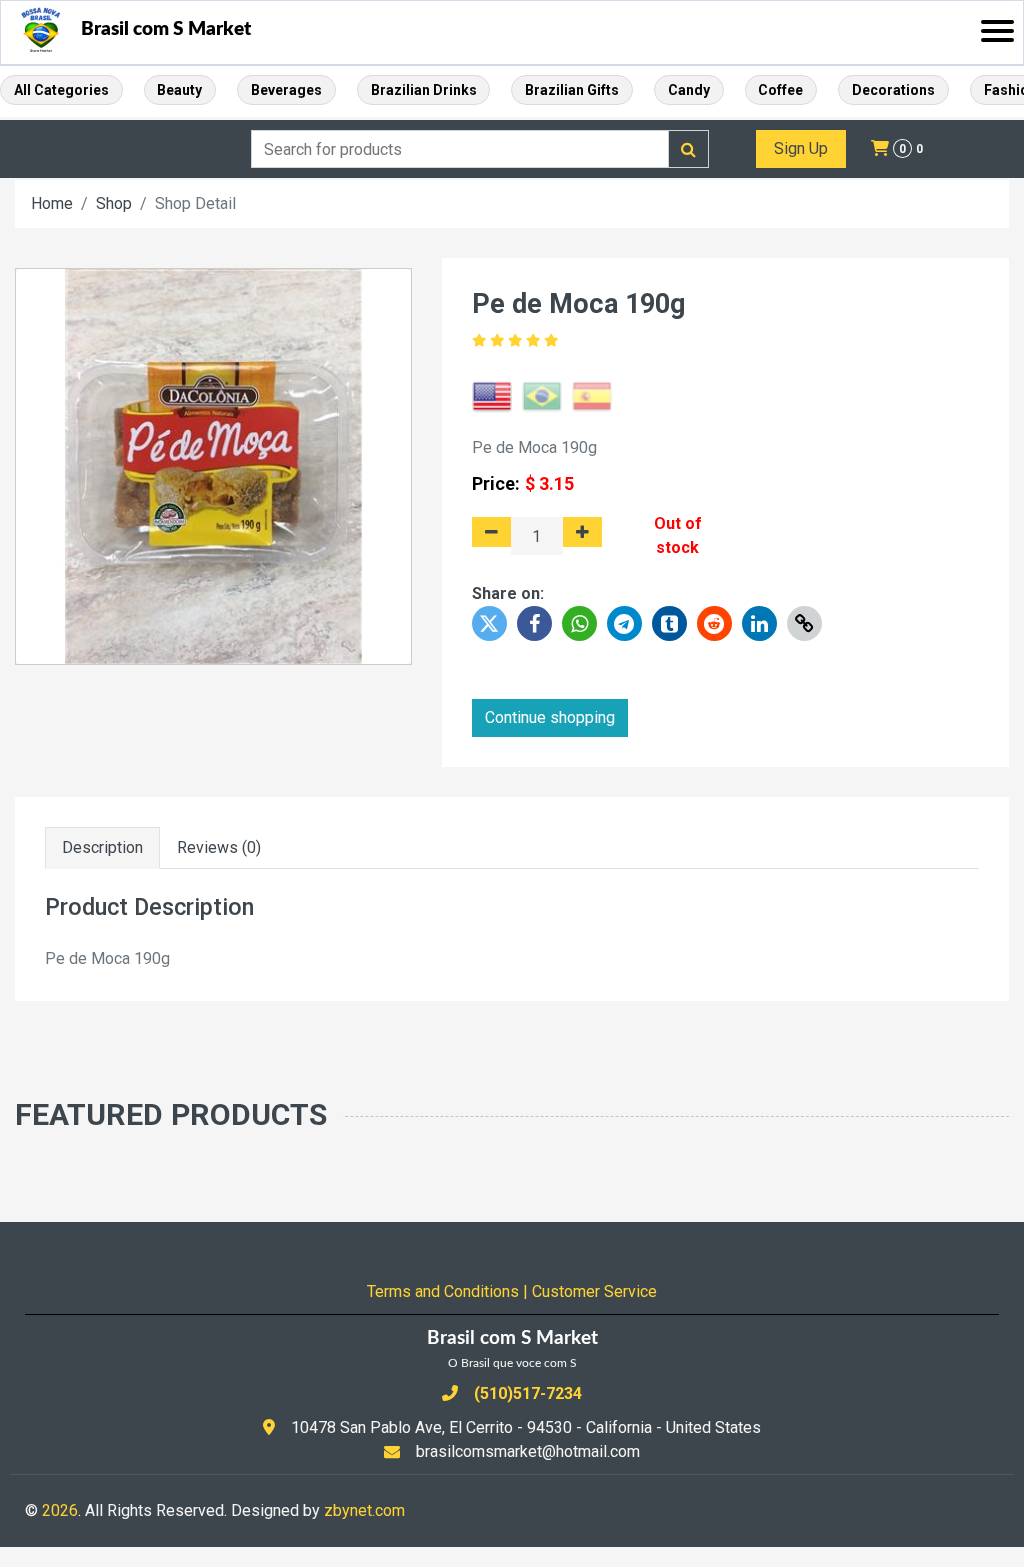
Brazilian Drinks (424, 90)
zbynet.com (364, 1510)
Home (52, 203)
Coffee (780, 90)
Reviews (219, 847)
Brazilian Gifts (572, 90)
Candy (689, 90)
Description (102, 847)
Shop (114, 203)
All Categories (61, 90)
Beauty (179, 90)
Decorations (893, 90)
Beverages (286, 90)
